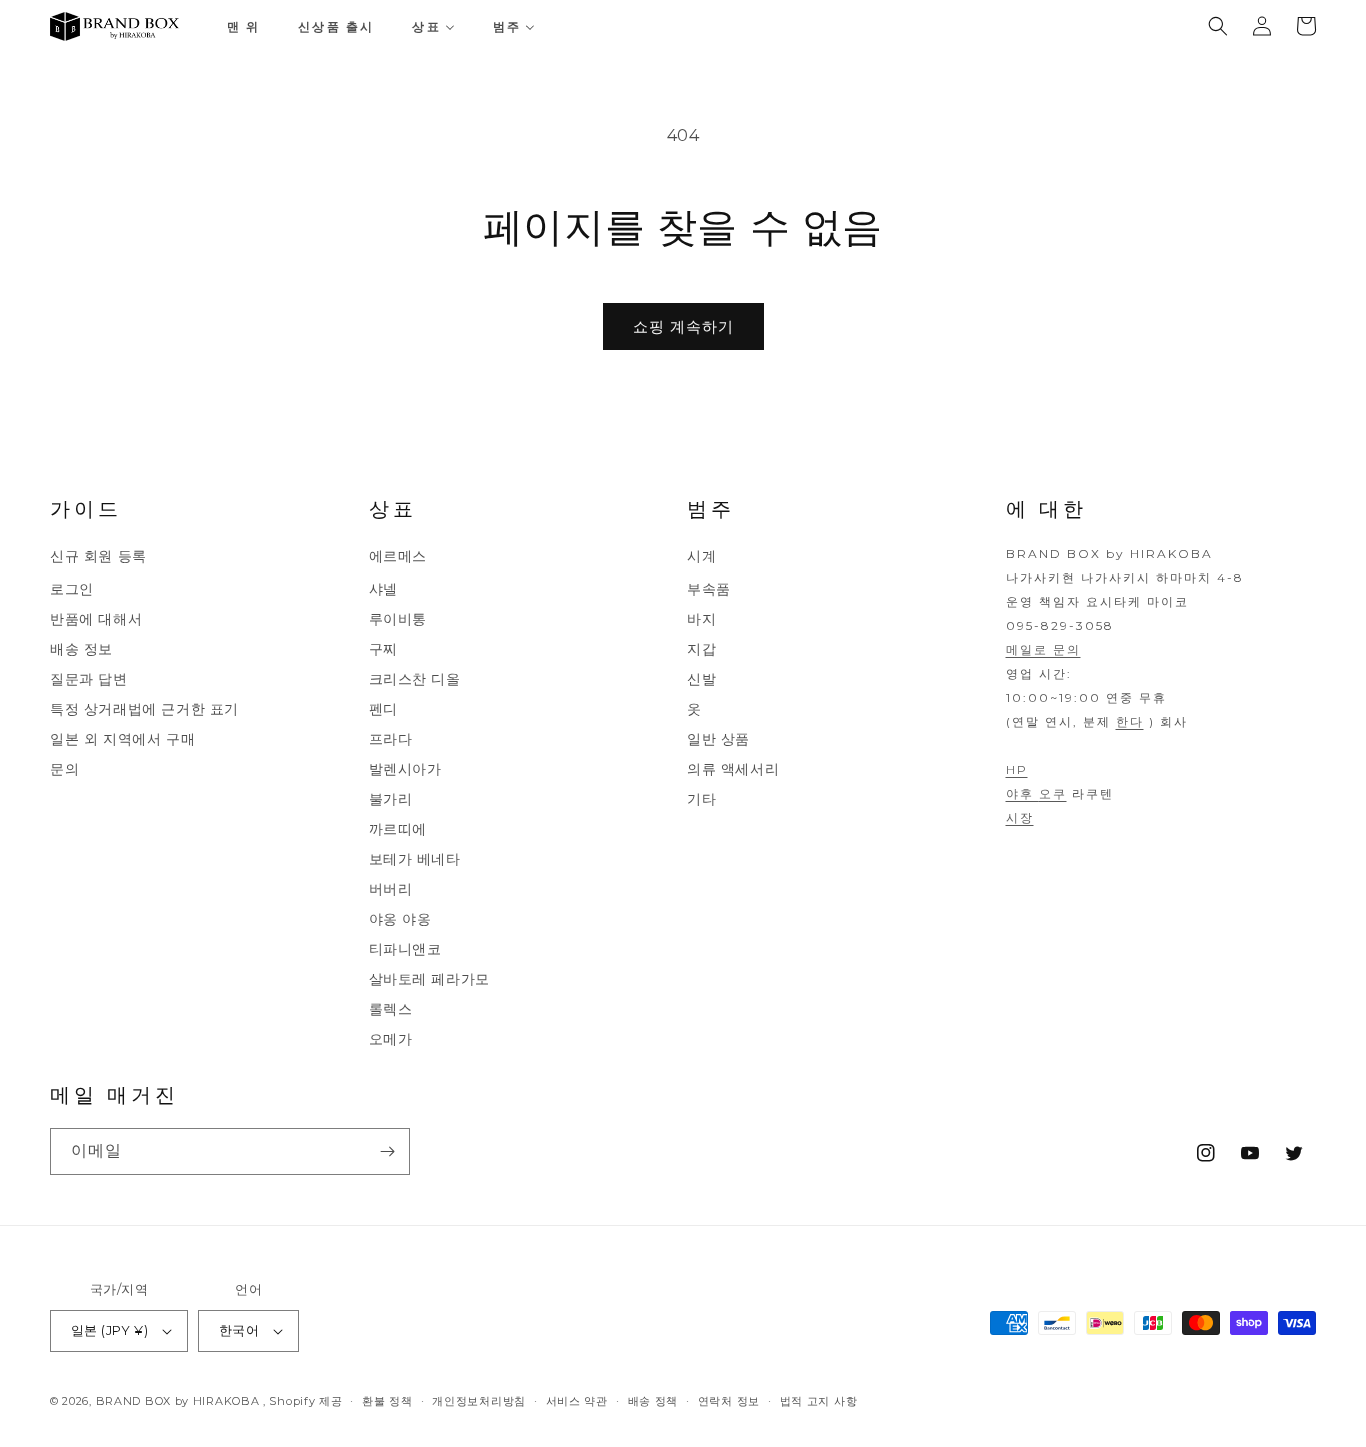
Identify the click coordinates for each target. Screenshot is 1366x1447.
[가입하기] (387, 1151)
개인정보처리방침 (479, 1400)
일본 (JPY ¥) (109, 1330)
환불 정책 (387, 1400)
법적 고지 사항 (819, 1400)
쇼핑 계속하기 (683, 326)
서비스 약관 (577, 1400)
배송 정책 (653, 1400)
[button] (1218, 26)
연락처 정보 (729, 1400)
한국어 (239, 1330)
